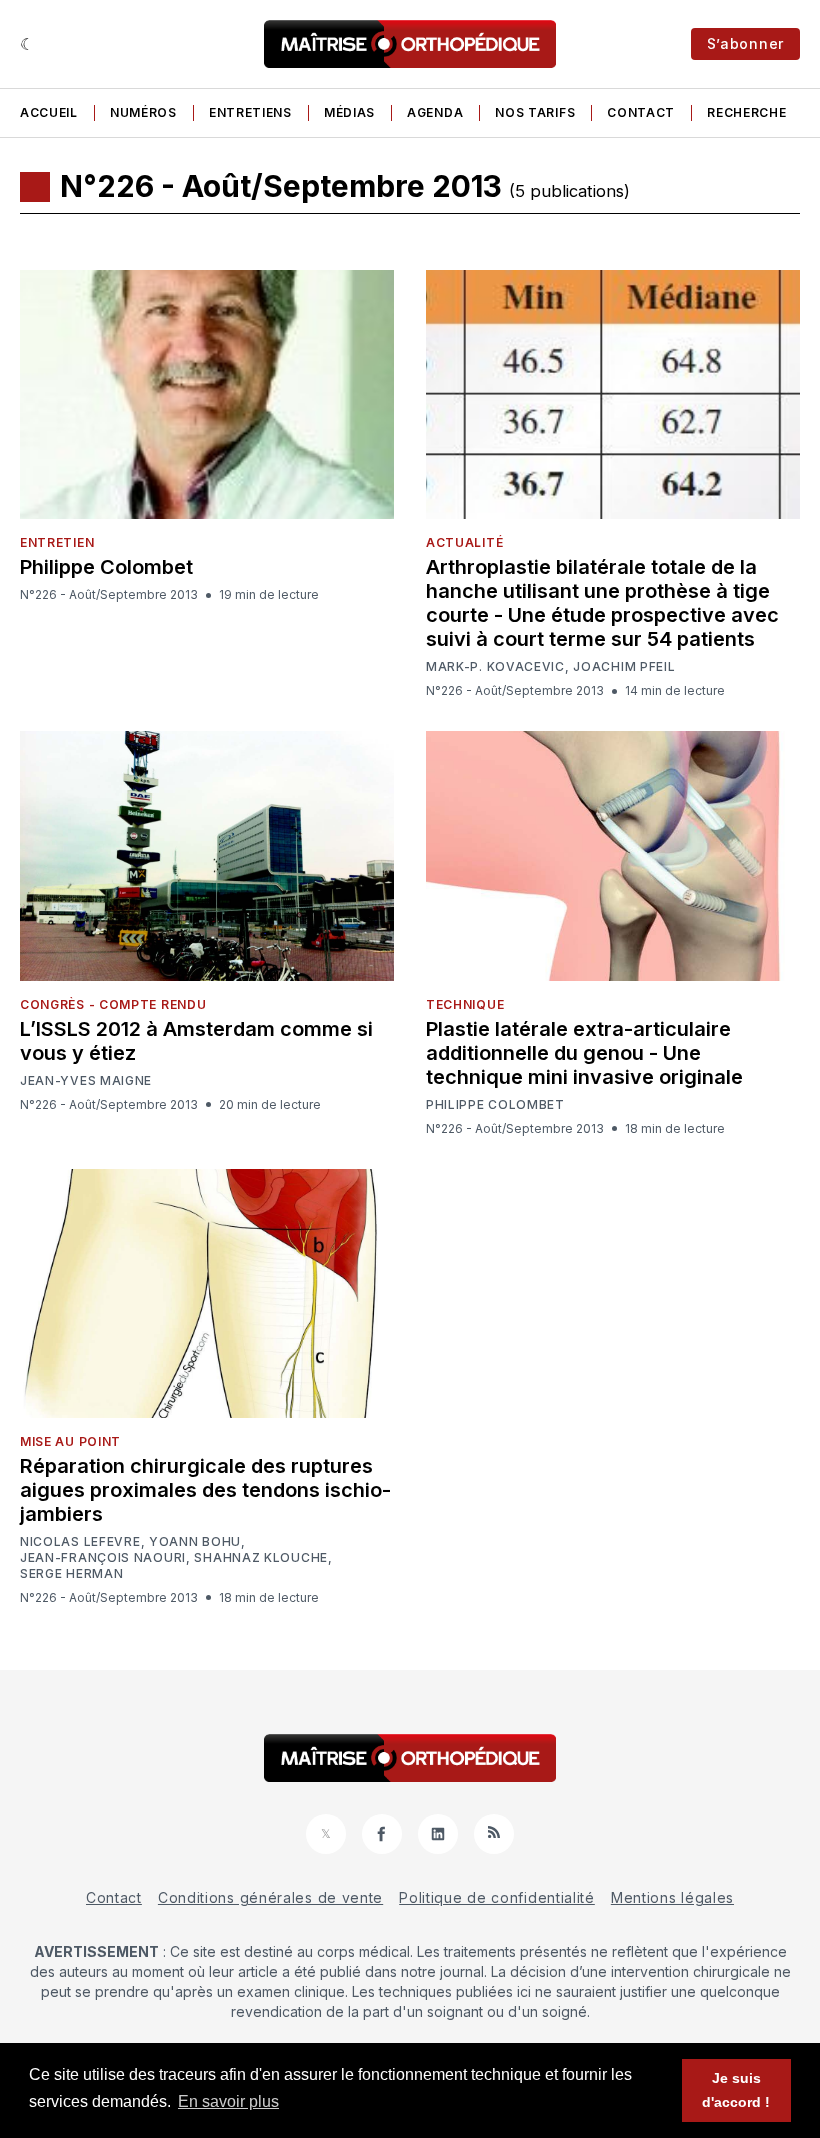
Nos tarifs (535, 112)
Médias (349, 112)
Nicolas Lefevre (80, 1542)
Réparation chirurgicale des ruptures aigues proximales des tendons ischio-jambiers (205, 1490)
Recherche (746, 112)
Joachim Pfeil (624, 667)
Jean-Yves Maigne (86, 1081)
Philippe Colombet (106, 567)
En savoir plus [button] (228, 2101)
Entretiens (250, 112)
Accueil (49, 112)
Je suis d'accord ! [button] (736, 2090)
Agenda (435, 112)
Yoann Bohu (195, 1542)
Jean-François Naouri (103, 1558)
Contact (641, 112)
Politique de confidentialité (497, 1897)
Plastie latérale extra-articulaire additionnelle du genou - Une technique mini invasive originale (584, 1053)
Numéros (143, 112)
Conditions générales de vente (270, 1897)
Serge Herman (71, 1574)
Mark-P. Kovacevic (495, 667)
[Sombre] (27, 44)
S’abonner (745, 43)
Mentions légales (672, 1897)
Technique (465, 1004)
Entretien (57, 542)
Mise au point (70, 1441)
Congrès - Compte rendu (113, 1004)
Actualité (464, 542)
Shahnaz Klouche (261, 1558)
